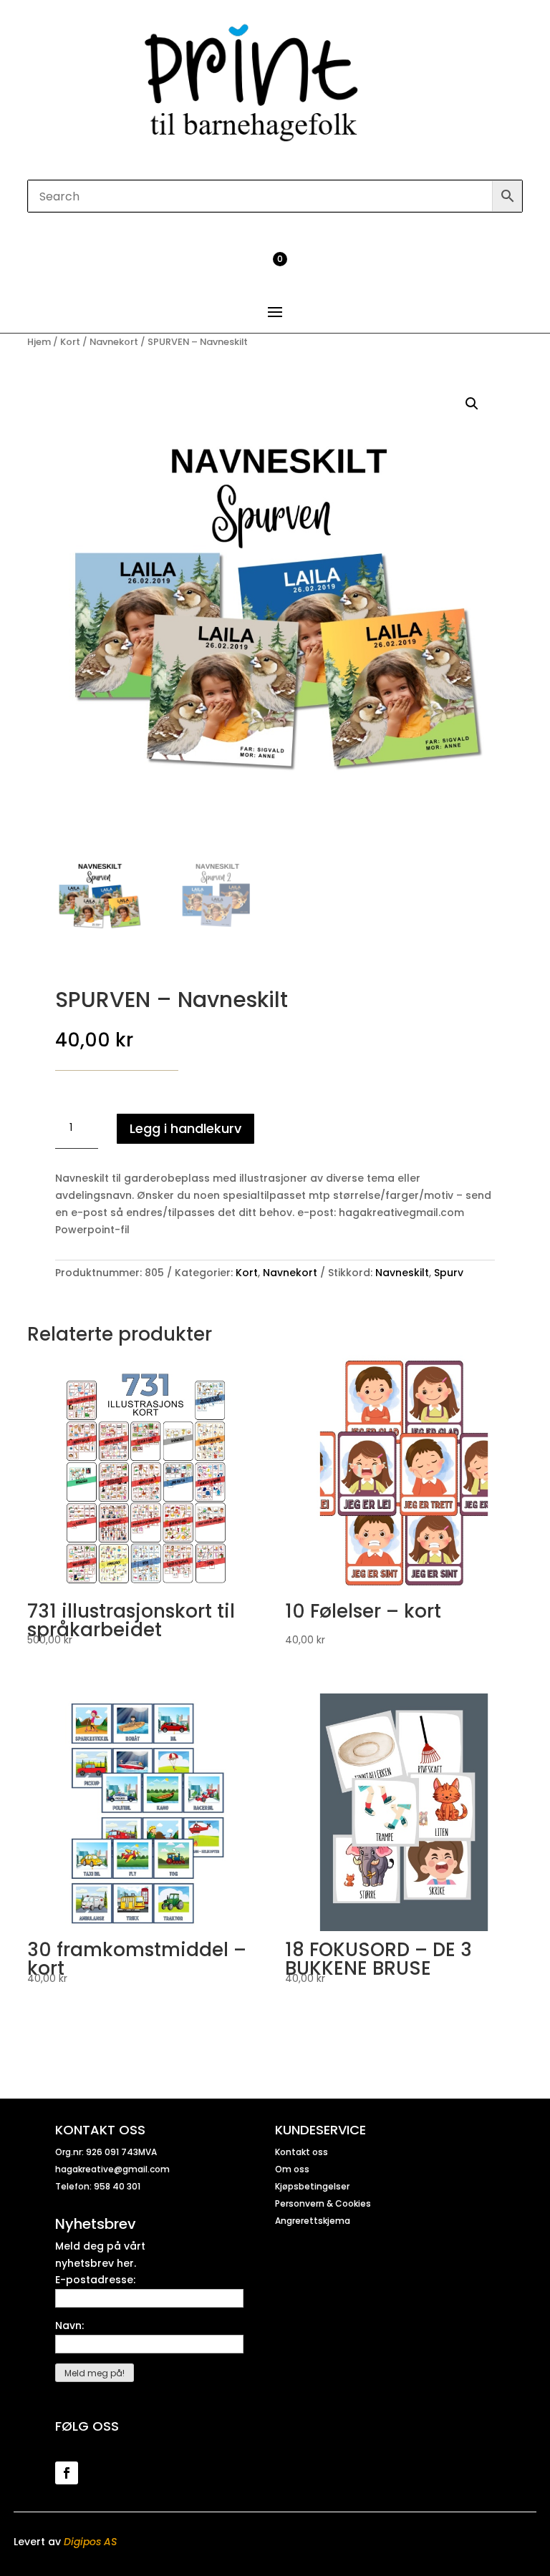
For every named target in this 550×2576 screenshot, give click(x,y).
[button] (472, 404)
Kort (70, 342)
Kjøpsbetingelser (312, 2186)
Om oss (292, 2169)
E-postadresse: (95, 2280)
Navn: (69, 2325)
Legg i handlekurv (185, 1128)
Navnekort (114, 342)
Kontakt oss (301, 2152)
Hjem (39, 342)
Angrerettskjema (313, 2221)
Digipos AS (90, 2542)
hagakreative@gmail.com (112, 2169)
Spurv (449, 1273)
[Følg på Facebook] (67, 2473)
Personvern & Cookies (323, 2203)
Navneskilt (402, 1273)
